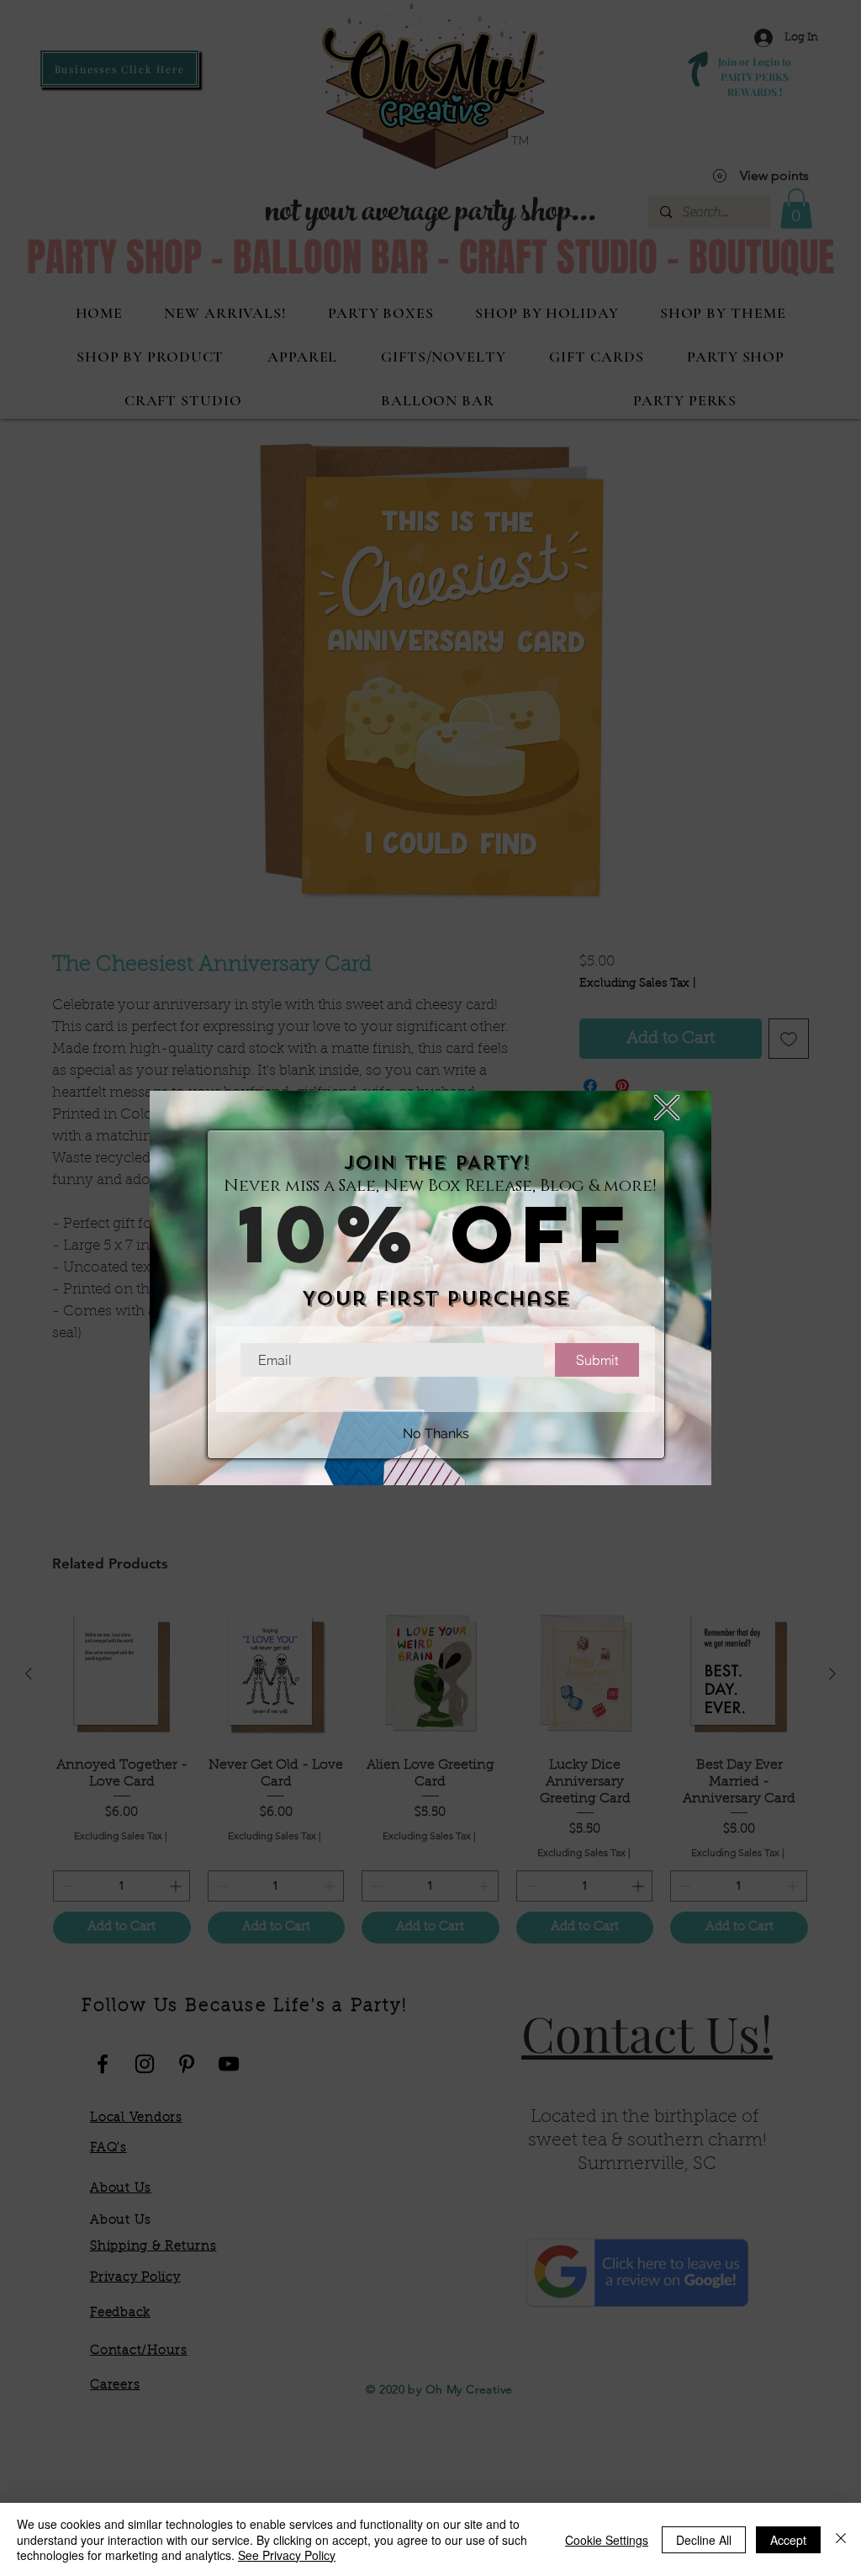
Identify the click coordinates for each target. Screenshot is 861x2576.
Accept (788, 2540)
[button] (667, 1108)
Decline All (704, 2540)
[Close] (841, 2539)
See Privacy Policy (287, 2555)
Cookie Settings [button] (607, 2540)
